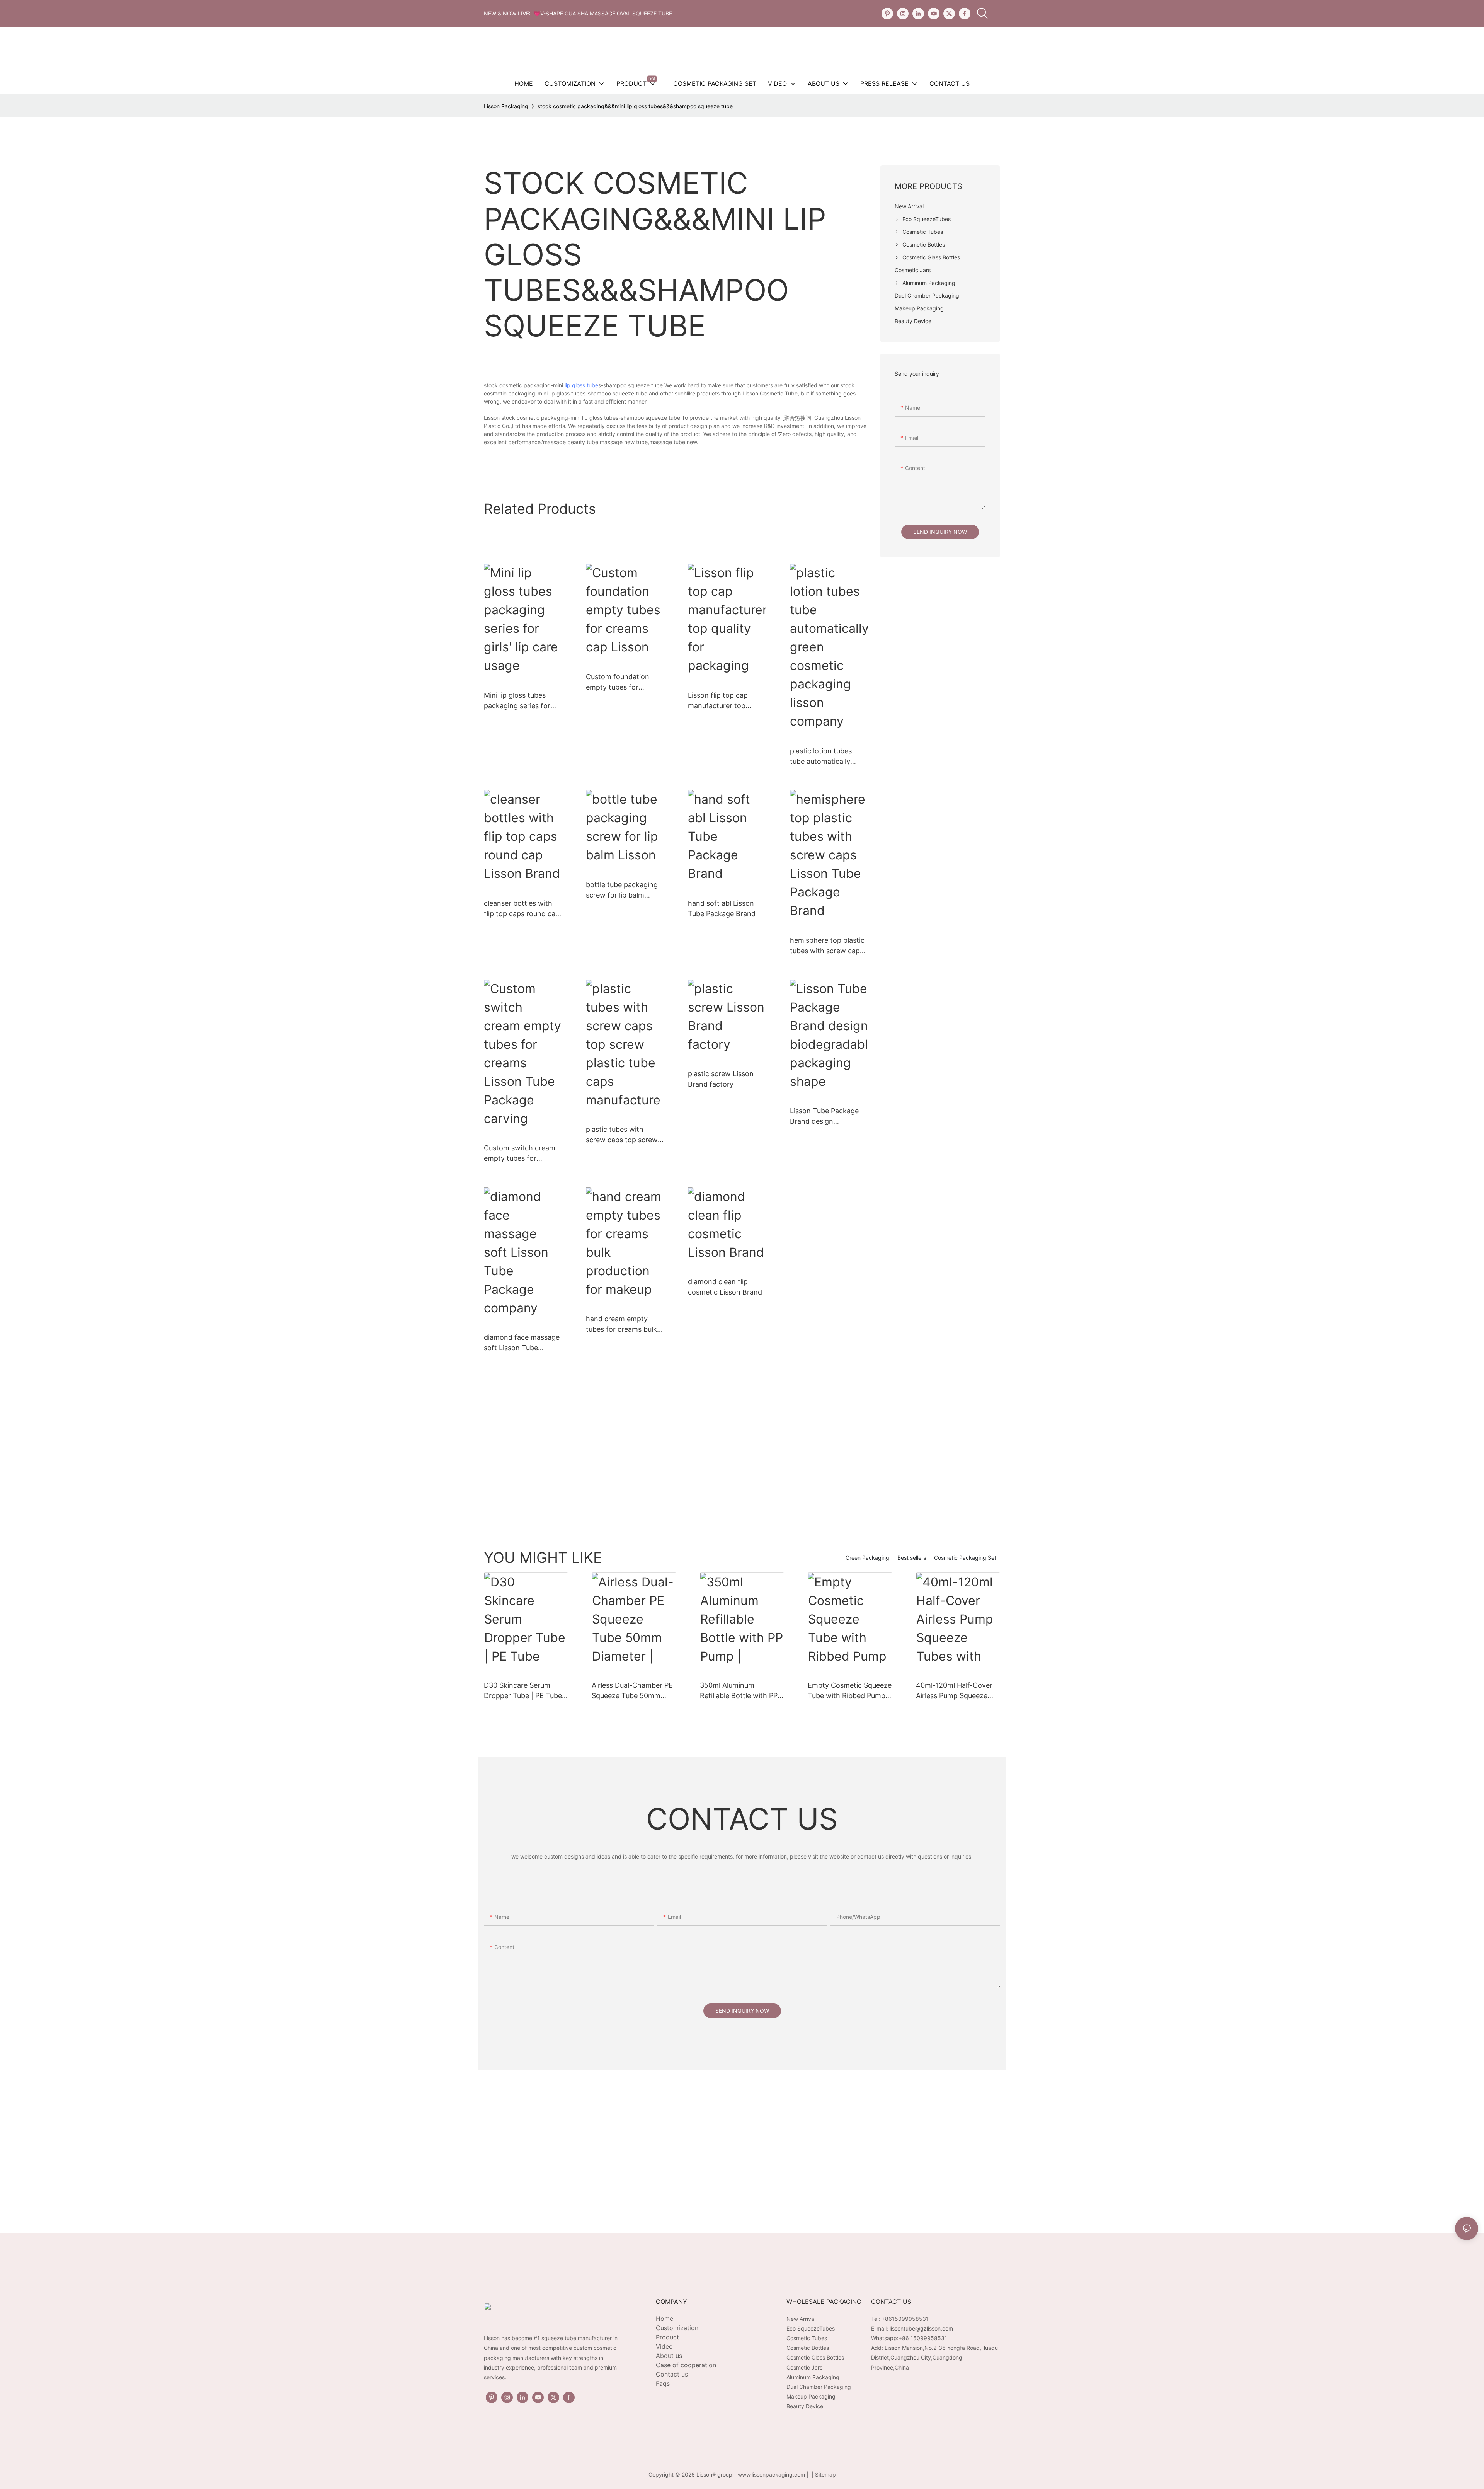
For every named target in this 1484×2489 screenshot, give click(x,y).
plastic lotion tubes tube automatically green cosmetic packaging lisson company (821, 757)
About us (669, 2356)
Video (664, 2346)
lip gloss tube (581, 385)
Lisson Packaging (506, 106)
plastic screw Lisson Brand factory (721, 1079)
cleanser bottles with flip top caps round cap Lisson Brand (522, 909)
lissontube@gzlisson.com (921, 2328)
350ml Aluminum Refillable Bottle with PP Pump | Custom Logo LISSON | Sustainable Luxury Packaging (739, 1691)
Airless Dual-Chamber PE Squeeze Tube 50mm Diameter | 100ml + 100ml (633, 1691)
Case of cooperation (686, 2365)
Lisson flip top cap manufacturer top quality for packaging (722, 701)
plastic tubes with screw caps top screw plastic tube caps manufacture (622, 1135)
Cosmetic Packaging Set (965, 1558)
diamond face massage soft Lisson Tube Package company (522, 1343)
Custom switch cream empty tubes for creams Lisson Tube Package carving (520, 1154)
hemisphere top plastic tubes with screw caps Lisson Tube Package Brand (827, 946)
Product (667, 2337)
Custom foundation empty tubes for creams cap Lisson (618, 682)
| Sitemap (823, 2475)
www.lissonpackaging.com (771, 2475)
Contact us (672, 2374)
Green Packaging (867, 1558)
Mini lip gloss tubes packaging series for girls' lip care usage (517, 701)
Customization (677, 2328)
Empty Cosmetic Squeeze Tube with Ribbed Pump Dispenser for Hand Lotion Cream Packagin (850, 1691)
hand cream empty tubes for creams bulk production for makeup (624, 1325)
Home (665, 2319)
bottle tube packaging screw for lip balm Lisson (622, 890)
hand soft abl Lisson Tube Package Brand (722, 908)
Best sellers (912, 1558)
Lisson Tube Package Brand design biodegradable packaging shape (824, 1117)
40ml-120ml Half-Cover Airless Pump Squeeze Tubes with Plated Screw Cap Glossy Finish (956, 1691)
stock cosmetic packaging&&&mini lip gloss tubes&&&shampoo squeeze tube (635, 106)
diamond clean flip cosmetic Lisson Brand (725, 1287)
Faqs (663, 2383)
